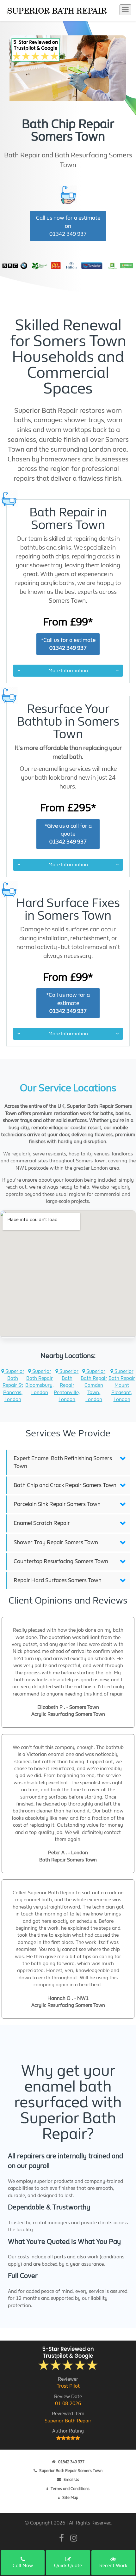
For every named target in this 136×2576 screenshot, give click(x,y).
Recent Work (113, 2565)
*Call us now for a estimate (68, 1003)
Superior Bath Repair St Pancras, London (13, 1385)
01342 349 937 (71, 2462)
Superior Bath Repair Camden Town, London (94, 1385)
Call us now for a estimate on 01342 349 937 (68, 226)
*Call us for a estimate (68, 644)
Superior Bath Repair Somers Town (71, 2471)
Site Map (70, 2497)
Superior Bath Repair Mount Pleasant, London (122, 1385)
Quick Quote (68, 2565)
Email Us (71, 2479)
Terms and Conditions (70, 2489)
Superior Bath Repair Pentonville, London (67, 1385)
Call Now (23, 2565)
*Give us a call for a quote (68, 834)
